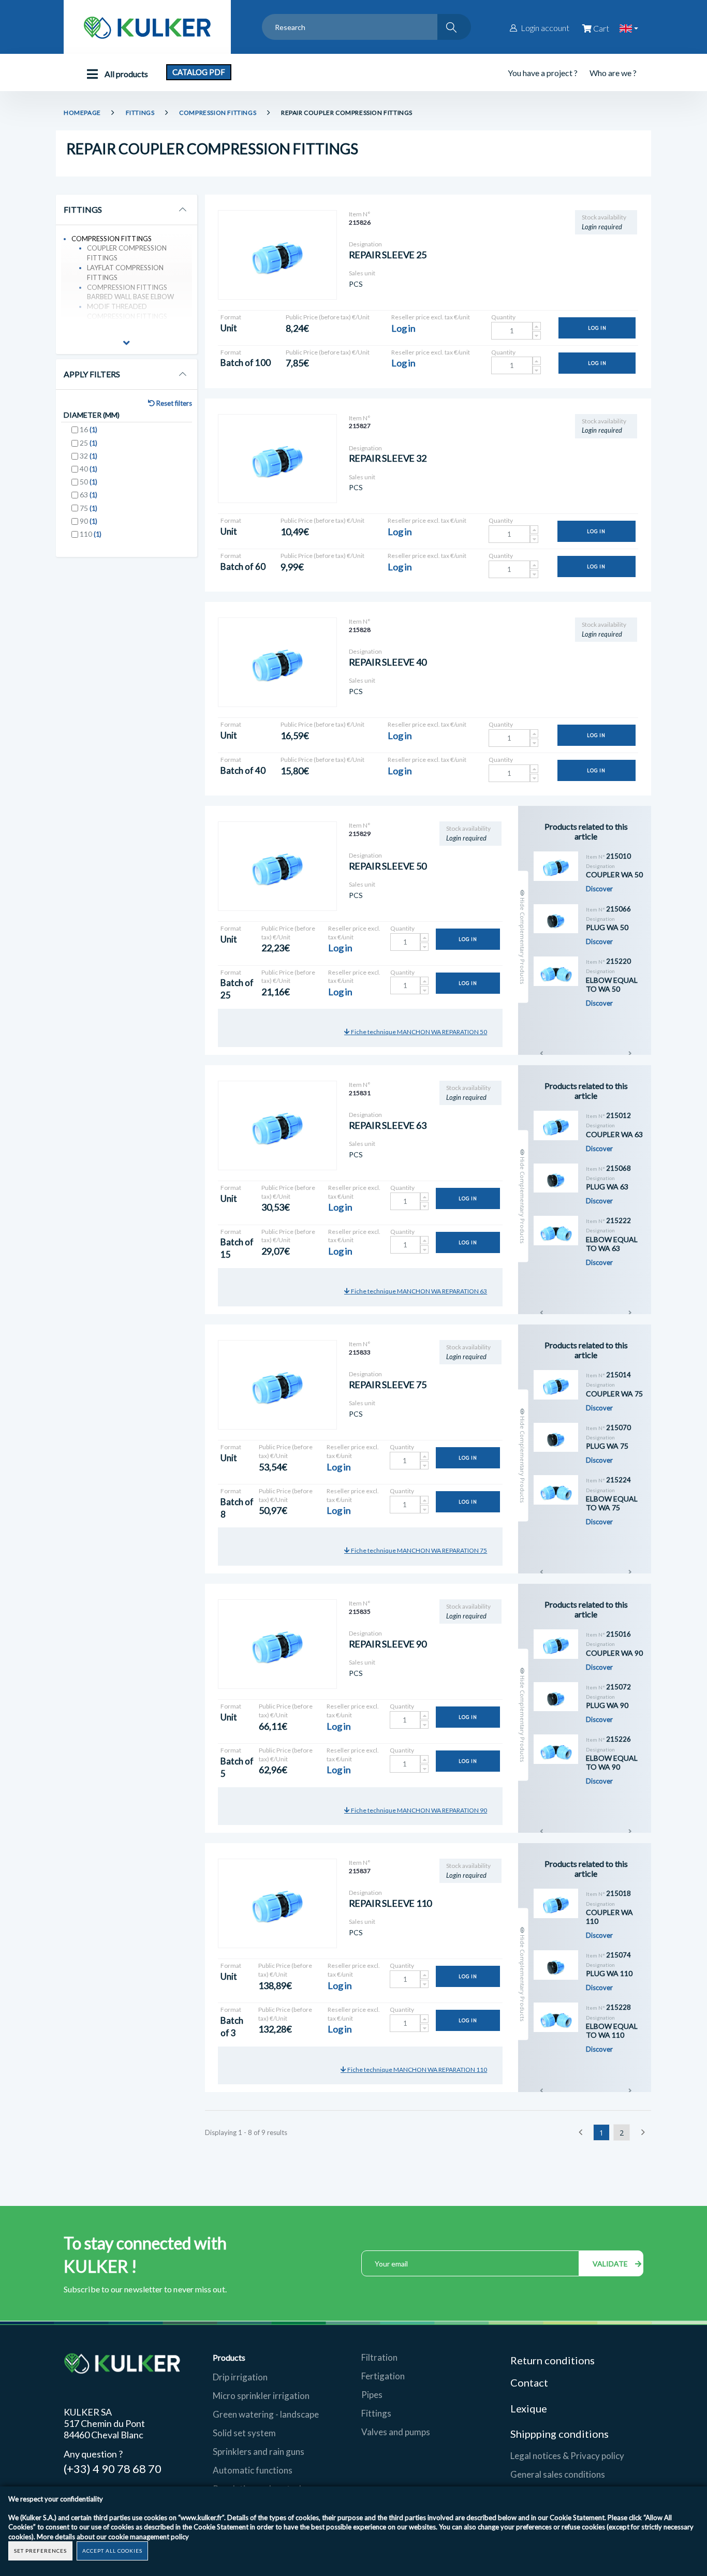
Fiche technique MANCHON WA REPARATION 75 (418, 1550)
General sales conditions (558, 2474)
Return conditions (553, 2360)
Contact (529, 2382)
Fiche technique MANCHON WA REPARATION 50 (418, 1032)
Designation (365, 244)
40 (89, 469)
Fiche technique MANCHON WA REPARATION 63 (418, 1291)
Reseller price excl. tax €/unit (431, 317)
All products (126, 74)
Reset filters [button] (173, 403)
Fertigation (383, 2376)
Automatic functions (253, 2470)
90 (89, 521)
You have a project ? (543, 73)
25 (89, 443)
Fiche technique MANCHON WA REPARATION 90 (418, 1810)
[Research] (454, 27)
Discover (599, 889)
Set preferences (40, 2551)
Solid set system (244, 2433)
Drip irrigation (240, 2377)
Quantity (503, 317)
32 (89, 456)
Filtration (379, 2357)
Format (231, 317)
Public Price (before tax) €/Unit (328, 317)
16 (89, 429)
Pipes (372, 2395)
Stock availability (604, 217)
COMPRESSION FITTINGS (218, 113)
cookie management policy (149, 2537)
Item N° (360, 214)
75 (89, 508)
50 (89, 482)
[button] (127, 344)
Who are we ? (613, 73)
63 (89, 495)
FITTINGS (140, 113)
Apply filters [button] (92, 374)
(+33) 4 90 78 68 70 (113, 2468)
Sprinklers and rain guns (259, 2452)
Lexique (530, 2408)
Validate (611, 2264)
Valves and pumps (396, 2432)
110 (91, 534)
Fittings (376, 2413)
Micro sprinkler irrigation (261, 2396)
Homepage (82, 113)
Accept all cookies (112, 2551)
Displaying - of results (246, 2132)
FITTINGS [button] (83, 210)
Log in (597, 328)
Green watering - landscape (266, 2414)
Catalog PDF (199, 72)
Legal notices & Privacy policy (567, 2456)
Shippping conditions (559, 2434)
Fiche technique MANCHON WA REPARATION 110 (417, 2070)
